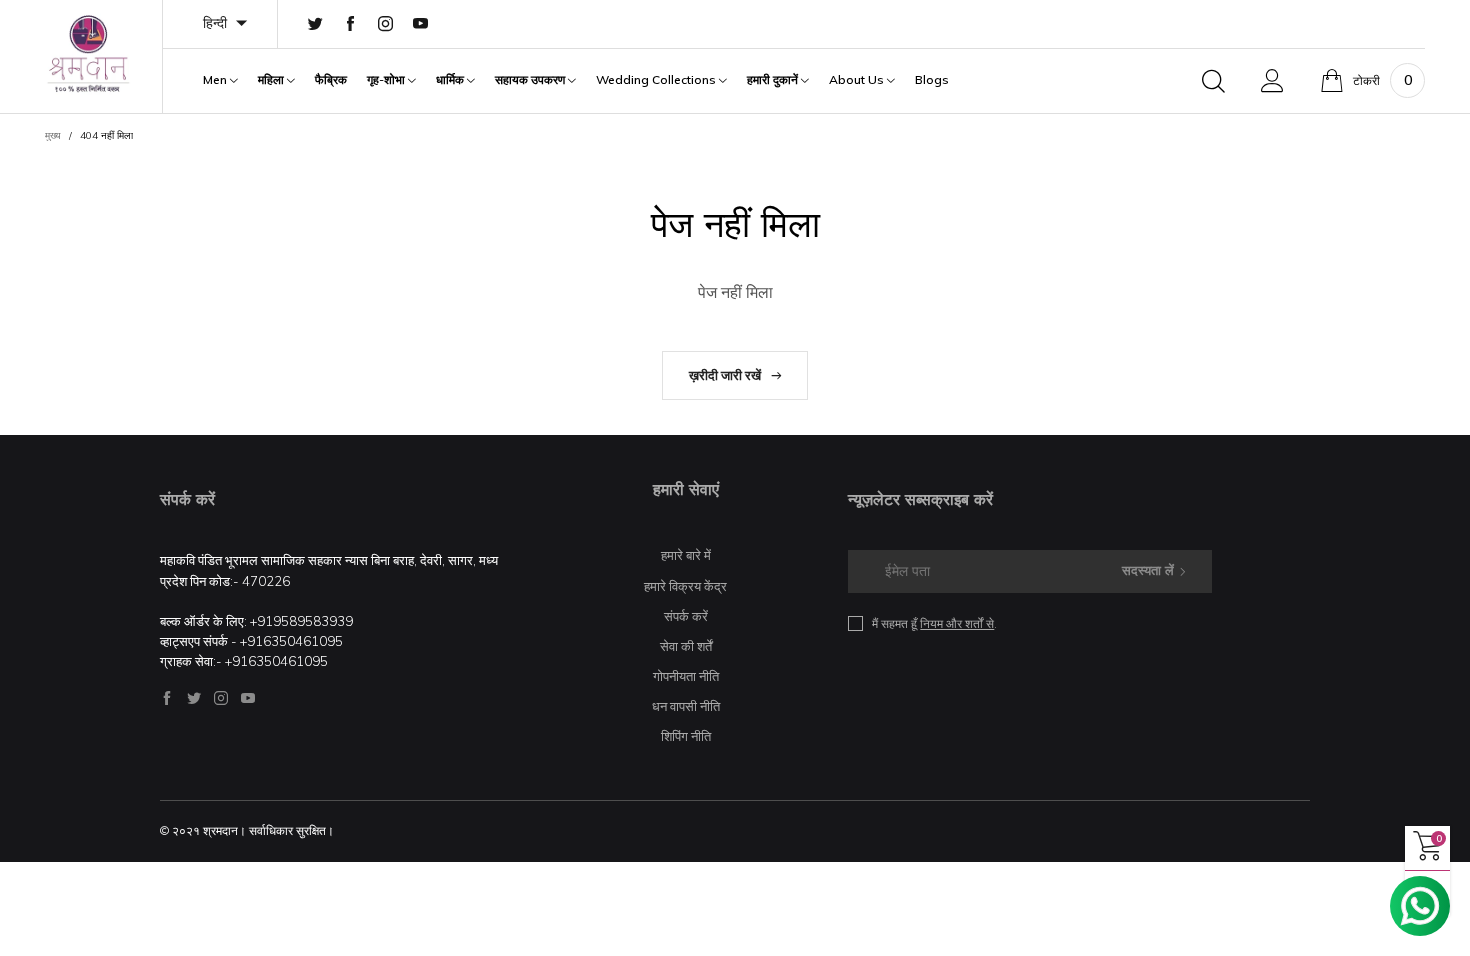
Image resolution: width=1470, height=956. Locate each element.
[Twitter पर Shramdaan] (194, 698)
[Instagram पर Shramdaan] (221, 698)
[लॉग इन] (1272, 81)
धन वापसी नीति (686, 706)
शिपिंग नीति (686, 736)
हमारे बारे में (686, 555)
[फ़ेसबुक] (350, 24)
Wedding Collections (657, 80)
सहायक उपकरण (531, 80)
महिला (272, 80)
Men (216, 80)
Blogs (932, 80)
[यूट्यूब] (420, 24)
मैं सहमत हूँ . (934, 623)
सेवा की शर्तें (686, 646)
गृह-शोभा (387, 80)
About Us (858, 80)
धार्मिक (451, 80)
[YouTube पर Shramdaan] (248, 698)
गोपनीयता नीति (686, 676)
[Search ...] (1213, 81)
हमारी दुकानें (774, 80)
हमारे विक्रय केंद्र (685, 586)
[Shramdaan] (88, 53)
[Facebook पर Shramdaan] (167, 698)
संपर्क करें (686, 616)
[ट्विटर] (315, 24)
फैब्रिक (331, 80)
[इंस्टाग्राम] (385, 24)
